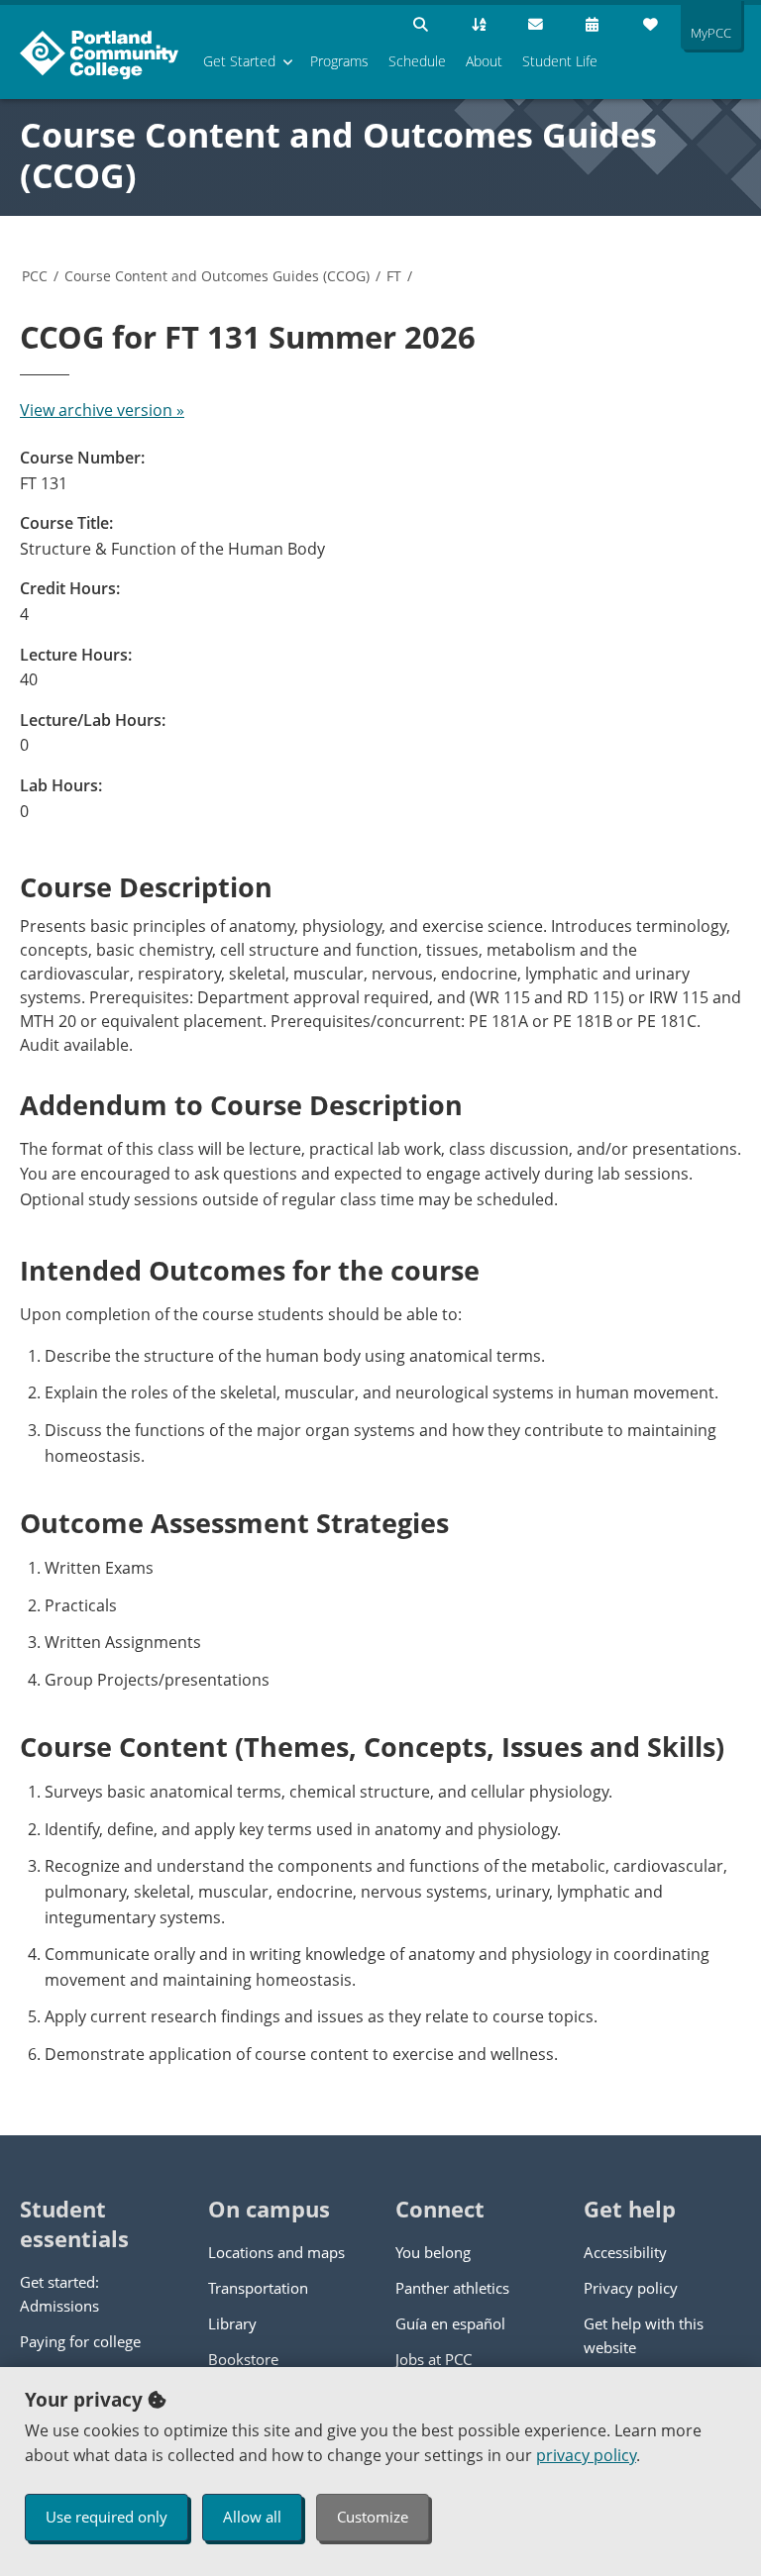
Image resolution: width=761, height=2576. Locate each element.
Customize (373, 2517)
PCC (35, 276)
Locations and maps (276, 2252)
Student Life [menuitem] (560, 61)
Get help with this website (644, 2335)
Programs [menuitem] (339, 61)
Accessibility (625, 2252)
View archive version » (102, 410)
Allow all (252, 2517)
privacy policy (586, 2455)
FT (394, 276)
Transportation (258, 2288)
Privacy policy (631, 2288)
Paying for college (80, 2341)
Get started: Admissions (59, 2294)
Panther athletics (452, 2288)
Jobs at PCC (434, 2359)
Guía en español (450, 2323)
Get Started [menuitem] (239, 61)
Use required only (107, 2517)
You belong (433, 2252)
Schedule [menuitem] (417, 61)
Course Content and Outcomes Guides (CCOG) (338, 155)
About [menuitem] (484, 61)
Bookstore (243, 2359)
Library (232, 2323)
